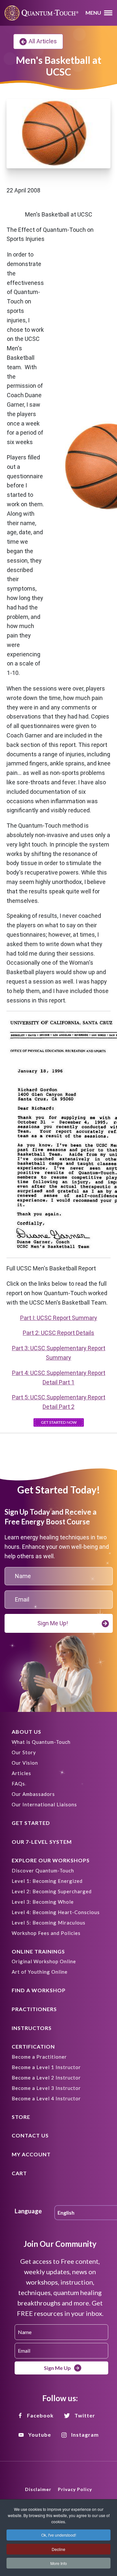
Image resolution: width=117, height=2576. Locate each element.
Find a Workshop (39, 1990)
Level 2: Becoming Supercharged (52, 1891)
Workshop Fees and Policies (46, 1933)
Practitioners (34, 2009)
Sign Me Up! (53, 1623)
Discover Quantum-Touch (43, 1870)
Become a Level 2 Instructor (46, 2078)
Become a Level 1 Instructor (46, 2067)
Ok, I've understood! (59, 2535)
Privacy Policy (75, 2489)
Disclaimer (38, 2489)
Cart (19, 2173)
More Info (59, 2563)
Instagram (85, 2435)
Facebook (40, 2415)
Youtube (40, 2435)
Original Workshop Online (44, 1961)
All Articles (43, 41)
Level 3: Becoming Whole (43, 1902)
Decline (58, 2549)
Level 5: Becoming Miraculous (49, 1923)
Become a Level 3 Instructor (46, 2088)
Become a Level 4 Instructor (46, 2098)
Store (21, 2117)
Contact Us (30, 2135)
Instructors (32, 2028)
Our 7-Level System (42, 1842)
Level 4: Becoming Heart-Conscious (56, 1912)
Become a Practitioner (39, 2057)
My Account (31, 2154)
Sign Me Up (57, 2368)
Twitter (85, 2415)
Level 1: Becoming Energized (47, 1881)
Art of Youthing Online (40, 1972)
